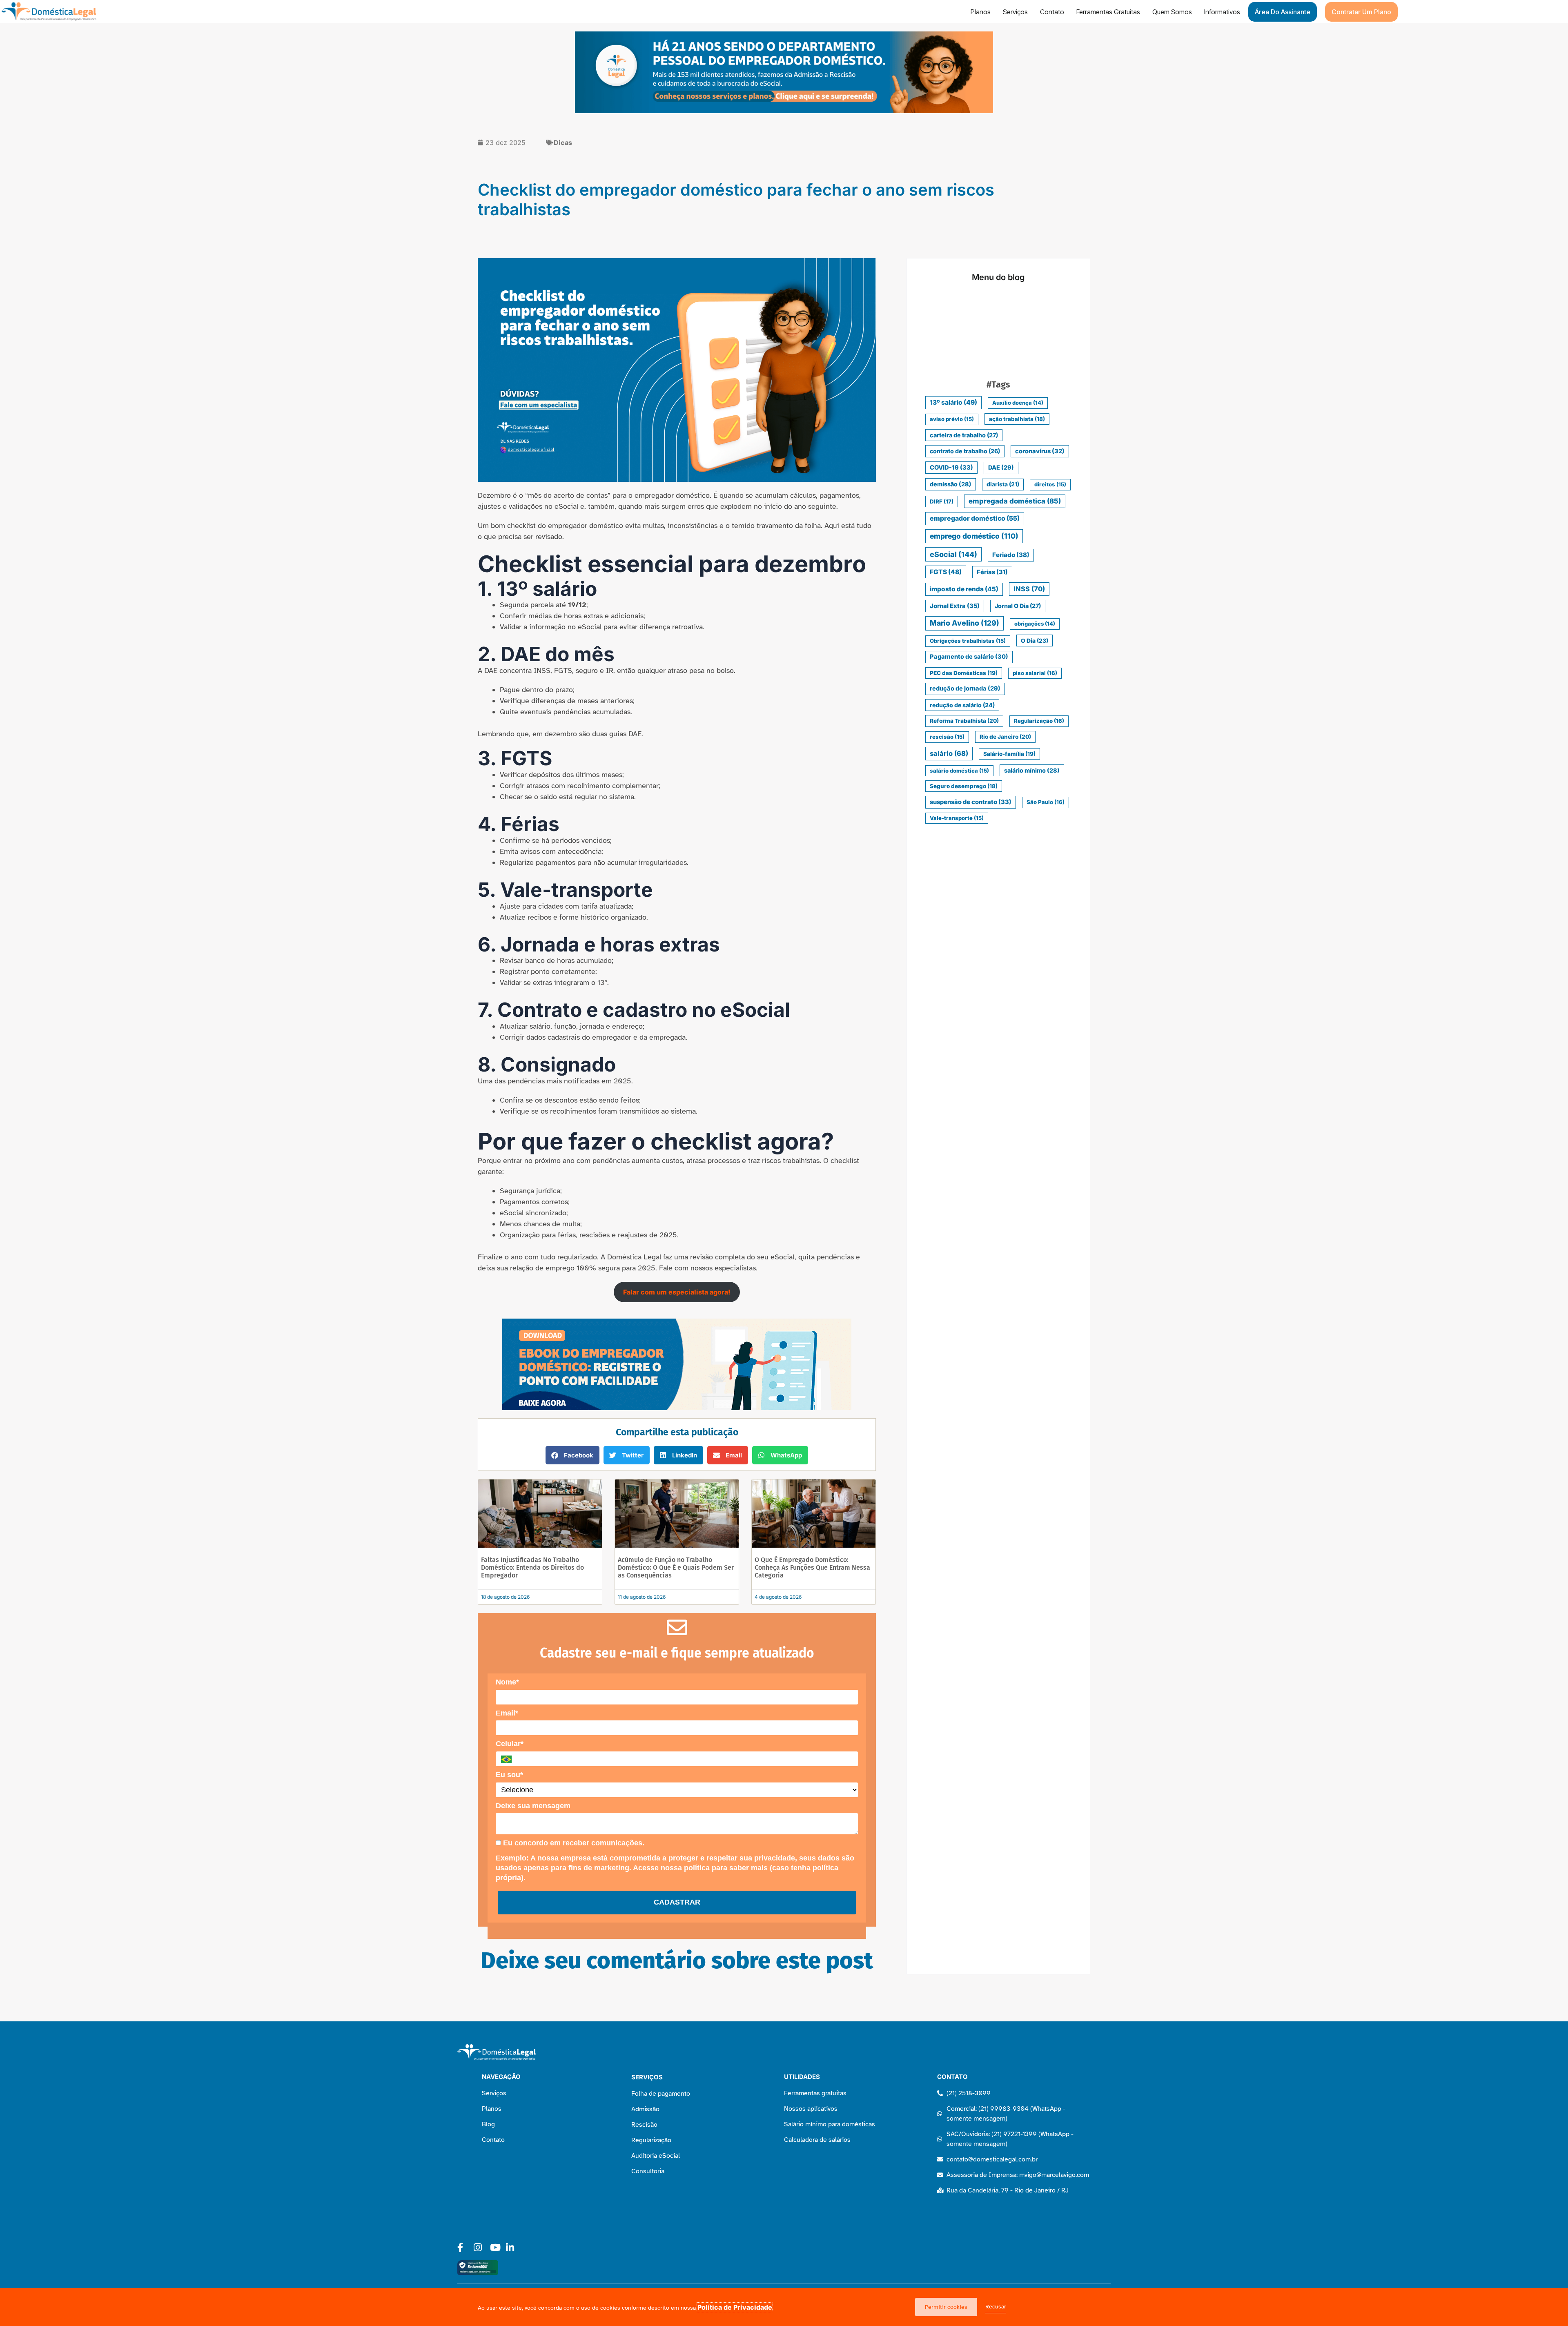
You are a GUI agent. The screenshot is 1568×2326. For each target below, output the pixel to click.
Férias (992, 572)
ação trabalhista (1017, 419)
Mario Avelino (964, 623)
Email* (507, 1713)
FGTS (946, 572)
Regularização (1039, 721)
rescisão (947, 737)
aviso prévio (952, 419)
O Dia (1035, 641)
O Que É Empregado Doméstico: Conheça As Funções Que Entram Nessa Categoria (812, 1567)
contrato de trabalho (965, 451)
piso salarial (1035, 673)
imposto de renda (964, 589)
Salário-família (1009, 754)
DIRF (942, 501)
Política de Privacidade (735, 2307)
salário (949, 753)
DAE (1001, 468)
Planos (981, 12)
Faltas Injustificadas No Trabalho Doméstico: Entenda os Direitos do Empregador (532, 1567)
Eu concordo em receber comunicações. (573, 1843)
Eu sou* (509, 1775)
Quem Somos (1172, 12)
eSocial (953, 554)
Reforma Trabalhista (964, 721)
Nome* (507, 1682)
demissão (951, 484)
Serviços (1015, 12)
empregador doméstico (975, 518)
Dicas (563, 143)
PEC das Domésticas (964, 673)
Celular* (510, 1744)
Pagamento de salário (969, 657)
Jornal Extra (955, 606)
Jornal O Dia (1018, 606)
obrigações (1035, 624)
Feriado (1011, 555)
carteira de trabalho (964, 435)
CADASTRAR (677, 1902)
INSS (1029, 589)
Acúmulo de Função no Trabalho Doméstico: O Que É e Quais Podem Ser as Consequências (676, 1567)
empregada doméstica (1015, 501)
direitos (1050, 484)
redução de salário (962, 705)
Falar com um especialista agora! (677, 1292)
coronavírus (1040, 451)
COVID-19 (951, 468)
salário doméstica (959, 771)
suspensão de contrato (971, 802)
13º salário (953, 402)
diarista (1003, 484)
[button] (572, 1455)
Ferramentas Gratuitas (1108, 12)
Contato (1052, 12)
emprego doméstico (974, 536)
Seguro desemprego (964, 786)
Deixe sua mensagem (533, 1806)
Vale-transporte (957, 818)
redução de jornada (965, 688)
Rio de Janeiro (1005, 737)
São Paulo (1046, 802)
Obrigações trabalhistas (968, 641)
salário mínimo (1032, 770)
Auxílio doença (1018, 403)
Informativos (1222, 12)
